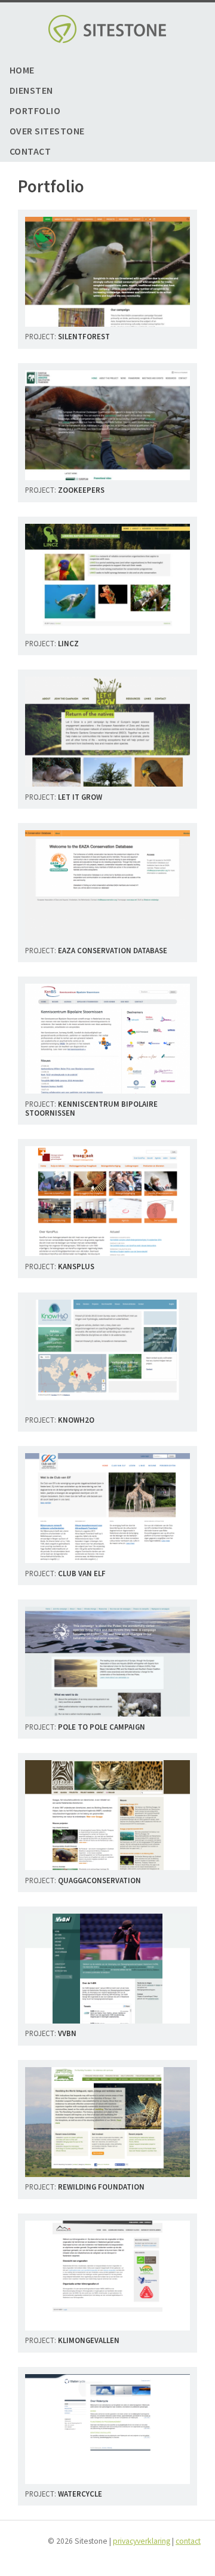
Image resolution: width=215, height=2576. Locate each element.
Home (22, 70)
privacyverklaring (142, 2541)
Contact (30, 151)
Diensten (31, 90)
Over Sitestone (47, 131)
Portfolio (35, 111)
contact (188, 2541)
